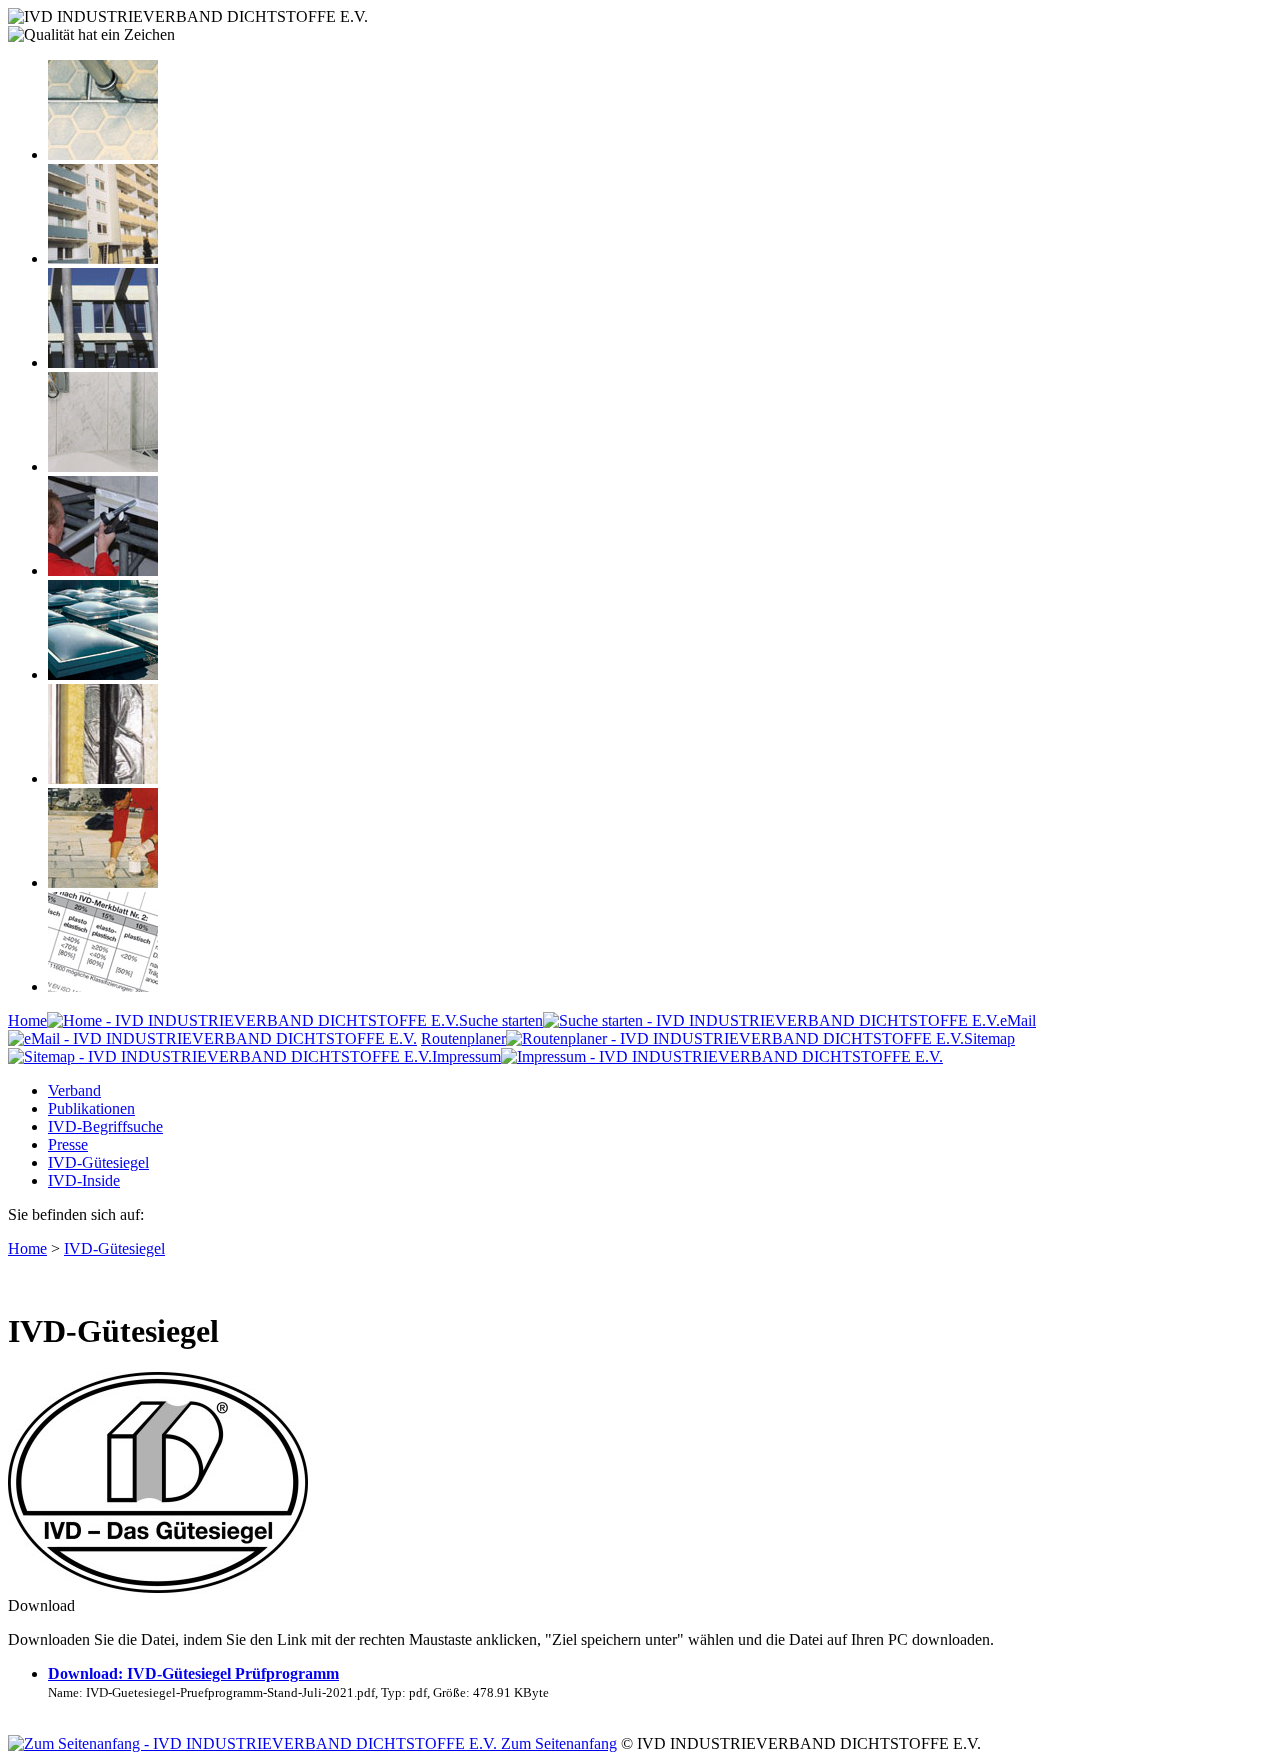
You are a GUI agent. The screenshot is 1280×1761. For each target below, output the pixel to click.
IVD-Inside (84, 1180)
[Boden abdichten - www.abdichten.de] (103, 154)
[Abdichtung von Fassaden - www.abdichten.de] (103, 258)
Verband (74, 1090)
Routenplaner (463, 1038)
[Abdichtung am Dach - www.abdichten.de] (103, 674)
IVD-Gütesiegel (98, 1162)
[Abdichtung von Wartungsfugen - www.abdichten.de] (103, 882)
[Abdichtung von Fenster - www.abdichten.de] (103, 362)
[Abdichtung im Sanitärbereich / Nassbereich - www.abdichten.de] (103, 466)
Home (27, 1020)
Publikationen (91, 1108)
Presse (68, 1144)
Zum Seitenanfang (557, 1743)
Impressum (466, 1056)
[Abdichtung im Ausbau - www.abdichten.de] (103, 570)
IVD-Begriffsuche (105, 1126)
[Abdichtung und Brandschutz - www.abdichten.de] (103, 778)
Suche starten (501, 1020)
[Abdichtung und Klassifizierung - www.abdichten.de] (103, 986)
